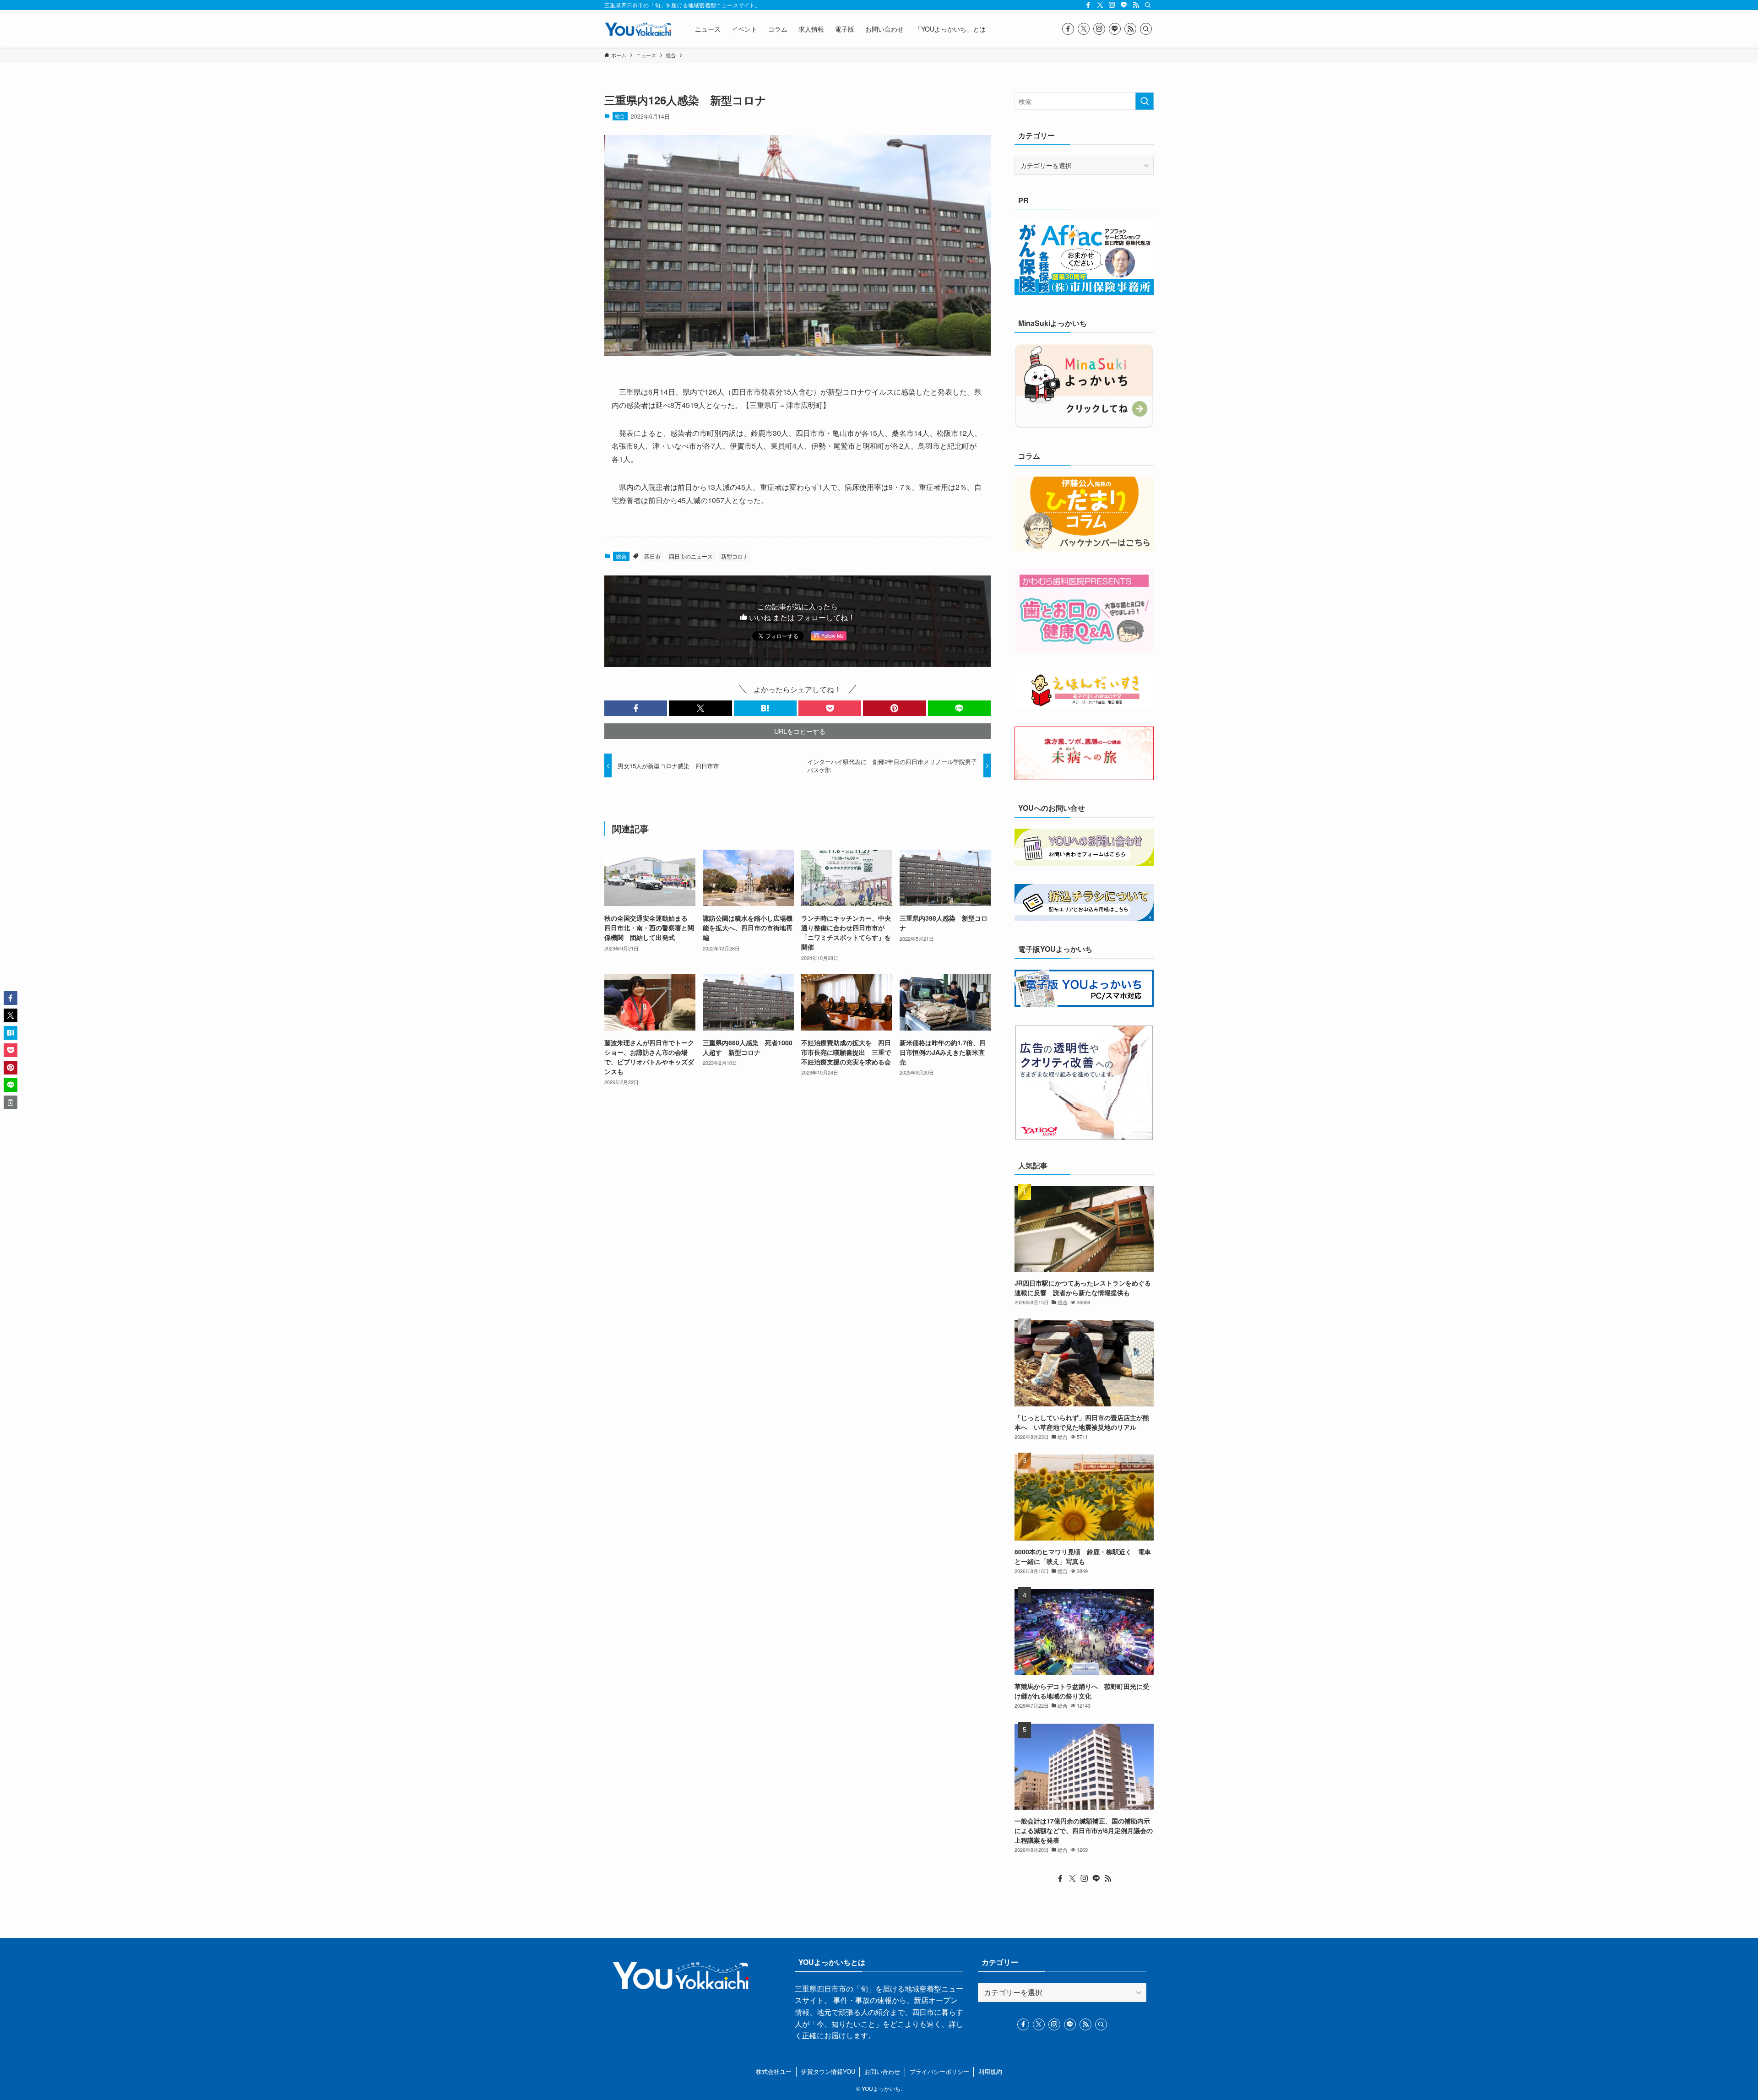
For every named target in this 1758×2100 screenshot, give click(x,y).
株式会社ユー (774, 2071)
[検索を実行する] (1145, 101)
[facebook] (1088, 5)
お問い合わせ (882, 2071)
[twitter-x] (1100, 5)
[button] (636, 708)
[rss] (1136, 5)
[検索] (1148, 5)
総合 (620, 116)
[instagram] (1112, 5)
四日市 (652, 556)
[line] (1124, 5)
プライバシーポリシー (939, 2071)
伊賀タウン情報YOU (828, 2071)
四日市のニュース (691, 556)
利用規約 (990, 2071)
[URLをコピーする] (11, 1102)
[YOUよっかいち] (638, 29)
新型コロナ (735, 556)
